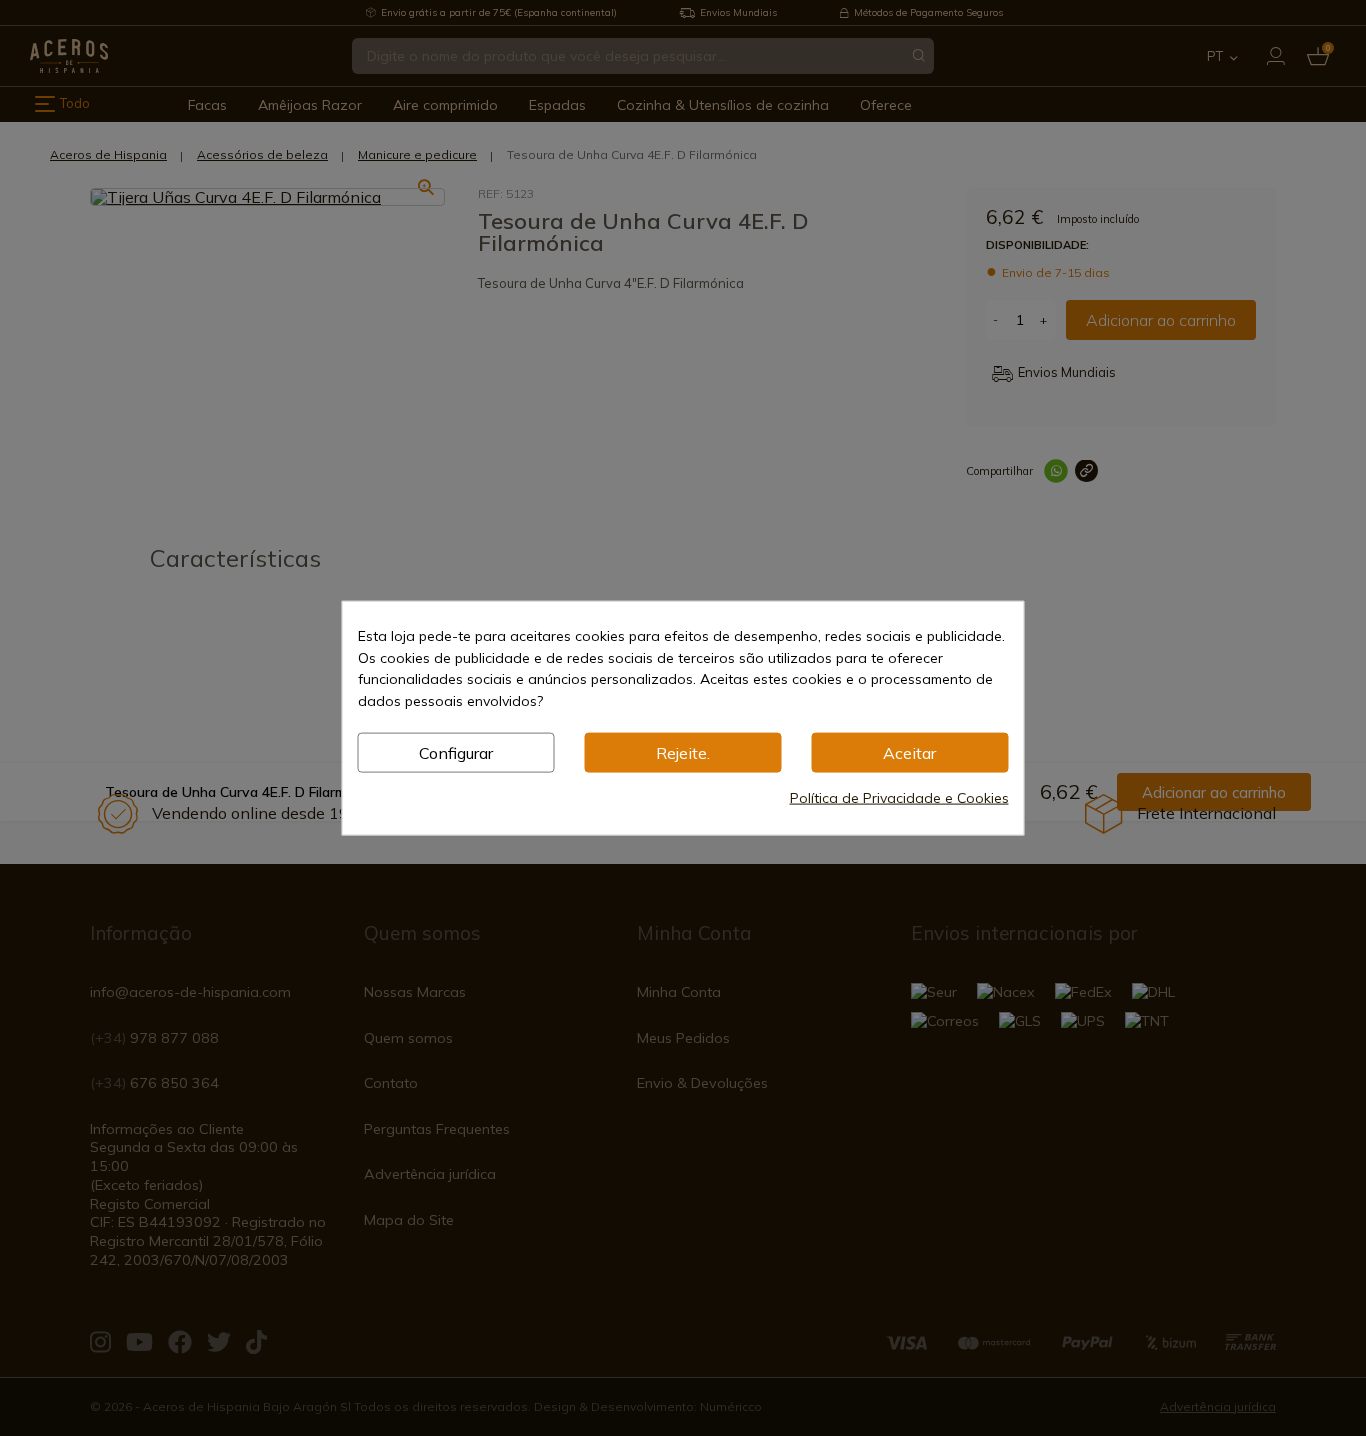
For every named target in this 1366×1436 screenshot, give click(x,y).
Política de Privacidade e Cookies (899, 797)
